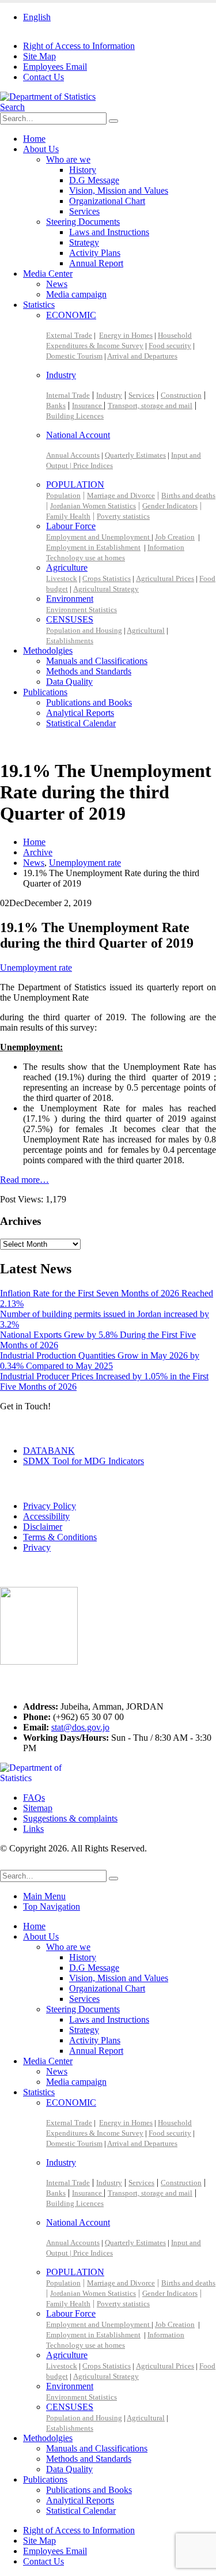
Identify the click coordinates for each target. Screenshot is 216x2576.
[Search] (113, 121)
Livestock (62, 578)
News (57, 284)
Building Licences (75, 416)
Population (63, 495)
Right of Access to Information (79, 46)
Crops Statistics (107, 578)
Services (84, 211)
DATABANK (49, 1451)
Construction (181, 395)
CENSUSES (70, 619)
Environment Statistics (82, 610)
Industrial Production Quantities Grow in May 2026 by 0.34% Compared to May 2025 (100, 1361)
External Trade (69, 335)
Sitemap (38, 1808)
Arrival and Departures (142, 356)
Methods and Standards (89, 671)
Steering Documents (83, 222)
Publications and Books (89, 702)
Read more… (24, 1180)
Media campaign (76, 294)
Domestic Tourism (74, 356)
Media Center (48, 274)
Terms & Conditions (60, 1537)
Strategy (84, 242)
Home (34, 139)
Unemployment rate (36, 968)
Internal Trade (68, 395)
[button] (12, 107)
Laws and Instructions (109, 232)
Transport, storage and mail (150, 406)
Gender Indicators (170, 506)
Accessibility (46, 1516)
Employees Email (55, 67)
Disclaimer (43, 1527)
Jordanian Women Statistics (93, 506)
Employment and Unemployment (99, 537)
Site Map (39, 56)
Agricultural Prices (165, 578)
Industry (61, 375)
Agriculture (67, 567)
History (83, 170)
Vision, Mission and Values (119, 191)
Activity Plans (95, 253)
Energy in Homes (126, 335)
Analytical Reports (80, 713)
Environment (70, 599)
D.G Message (94, 180)
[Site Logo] (48, 97)
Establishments (70, 641)
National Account (78, 435)
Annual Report (96, 263)
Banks (56, 406)
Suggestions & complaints (70, 1818)
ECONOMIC (71, 315)
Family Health (68, 516)
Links (33, 1829)
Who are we (68, 159)
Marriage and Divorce (121, 495)
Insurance (88, 406)
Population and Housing (84, 630)
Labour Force (71, 526)
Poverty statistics (123, 516)
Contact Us (43, 77)
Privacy (37, 1547)
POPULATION (75, 484)
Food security (170, 346)
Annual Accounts (73, 455)
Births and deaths (188, 495)
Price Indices (93, 465)
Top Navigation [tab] (52, 1906)
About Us (41, 149)
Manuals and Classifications (97, 661)
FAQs (34, 1798)
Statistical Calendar (81, 723)
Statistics (39, 305)
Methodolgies (48, 650)
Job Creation (175, 537)
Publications (45, 692)
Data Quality (69, 682)
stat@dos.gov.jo (80, 1727)
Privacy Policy (50, 1506)
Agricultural (146, 630)
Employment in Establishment (93, 547)
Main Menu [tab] (44, 1896)
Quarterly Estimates (135, 455)
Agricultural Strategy (106, 589)
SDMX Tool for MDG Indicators (84, 1461)
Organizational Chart (107, 201)
